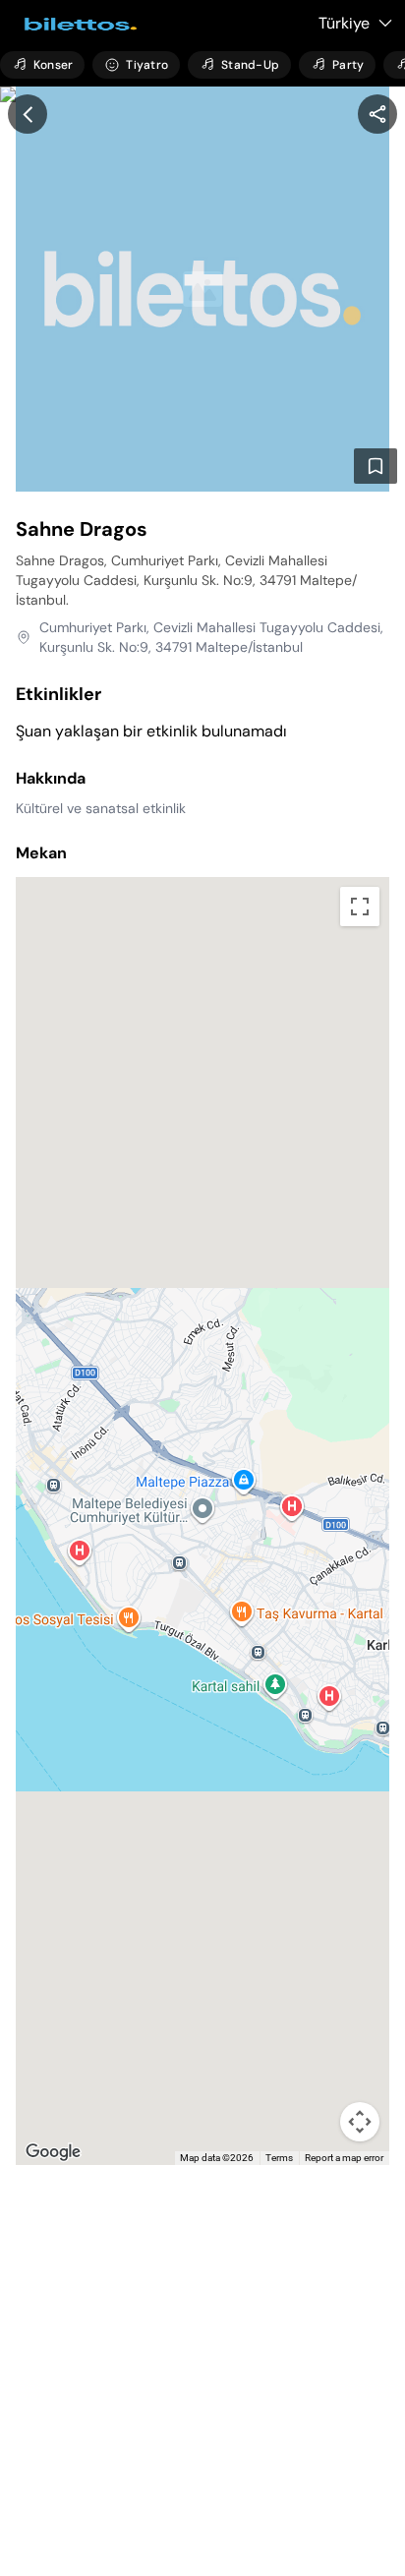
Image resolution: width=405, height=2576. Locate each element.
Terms (279, 2158)
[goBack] (28, 114)
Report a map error (344, 2158)
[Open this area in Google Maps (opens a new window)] (53, 2152)
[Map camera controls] (360, 2122)
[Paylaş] (377, 114)
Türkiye (344, 23)
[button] (202, 1497)
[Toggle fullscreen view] (360, 907)
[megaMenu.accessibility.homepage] (75, 24)
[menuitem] (42, 65)
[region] (377, 114)
